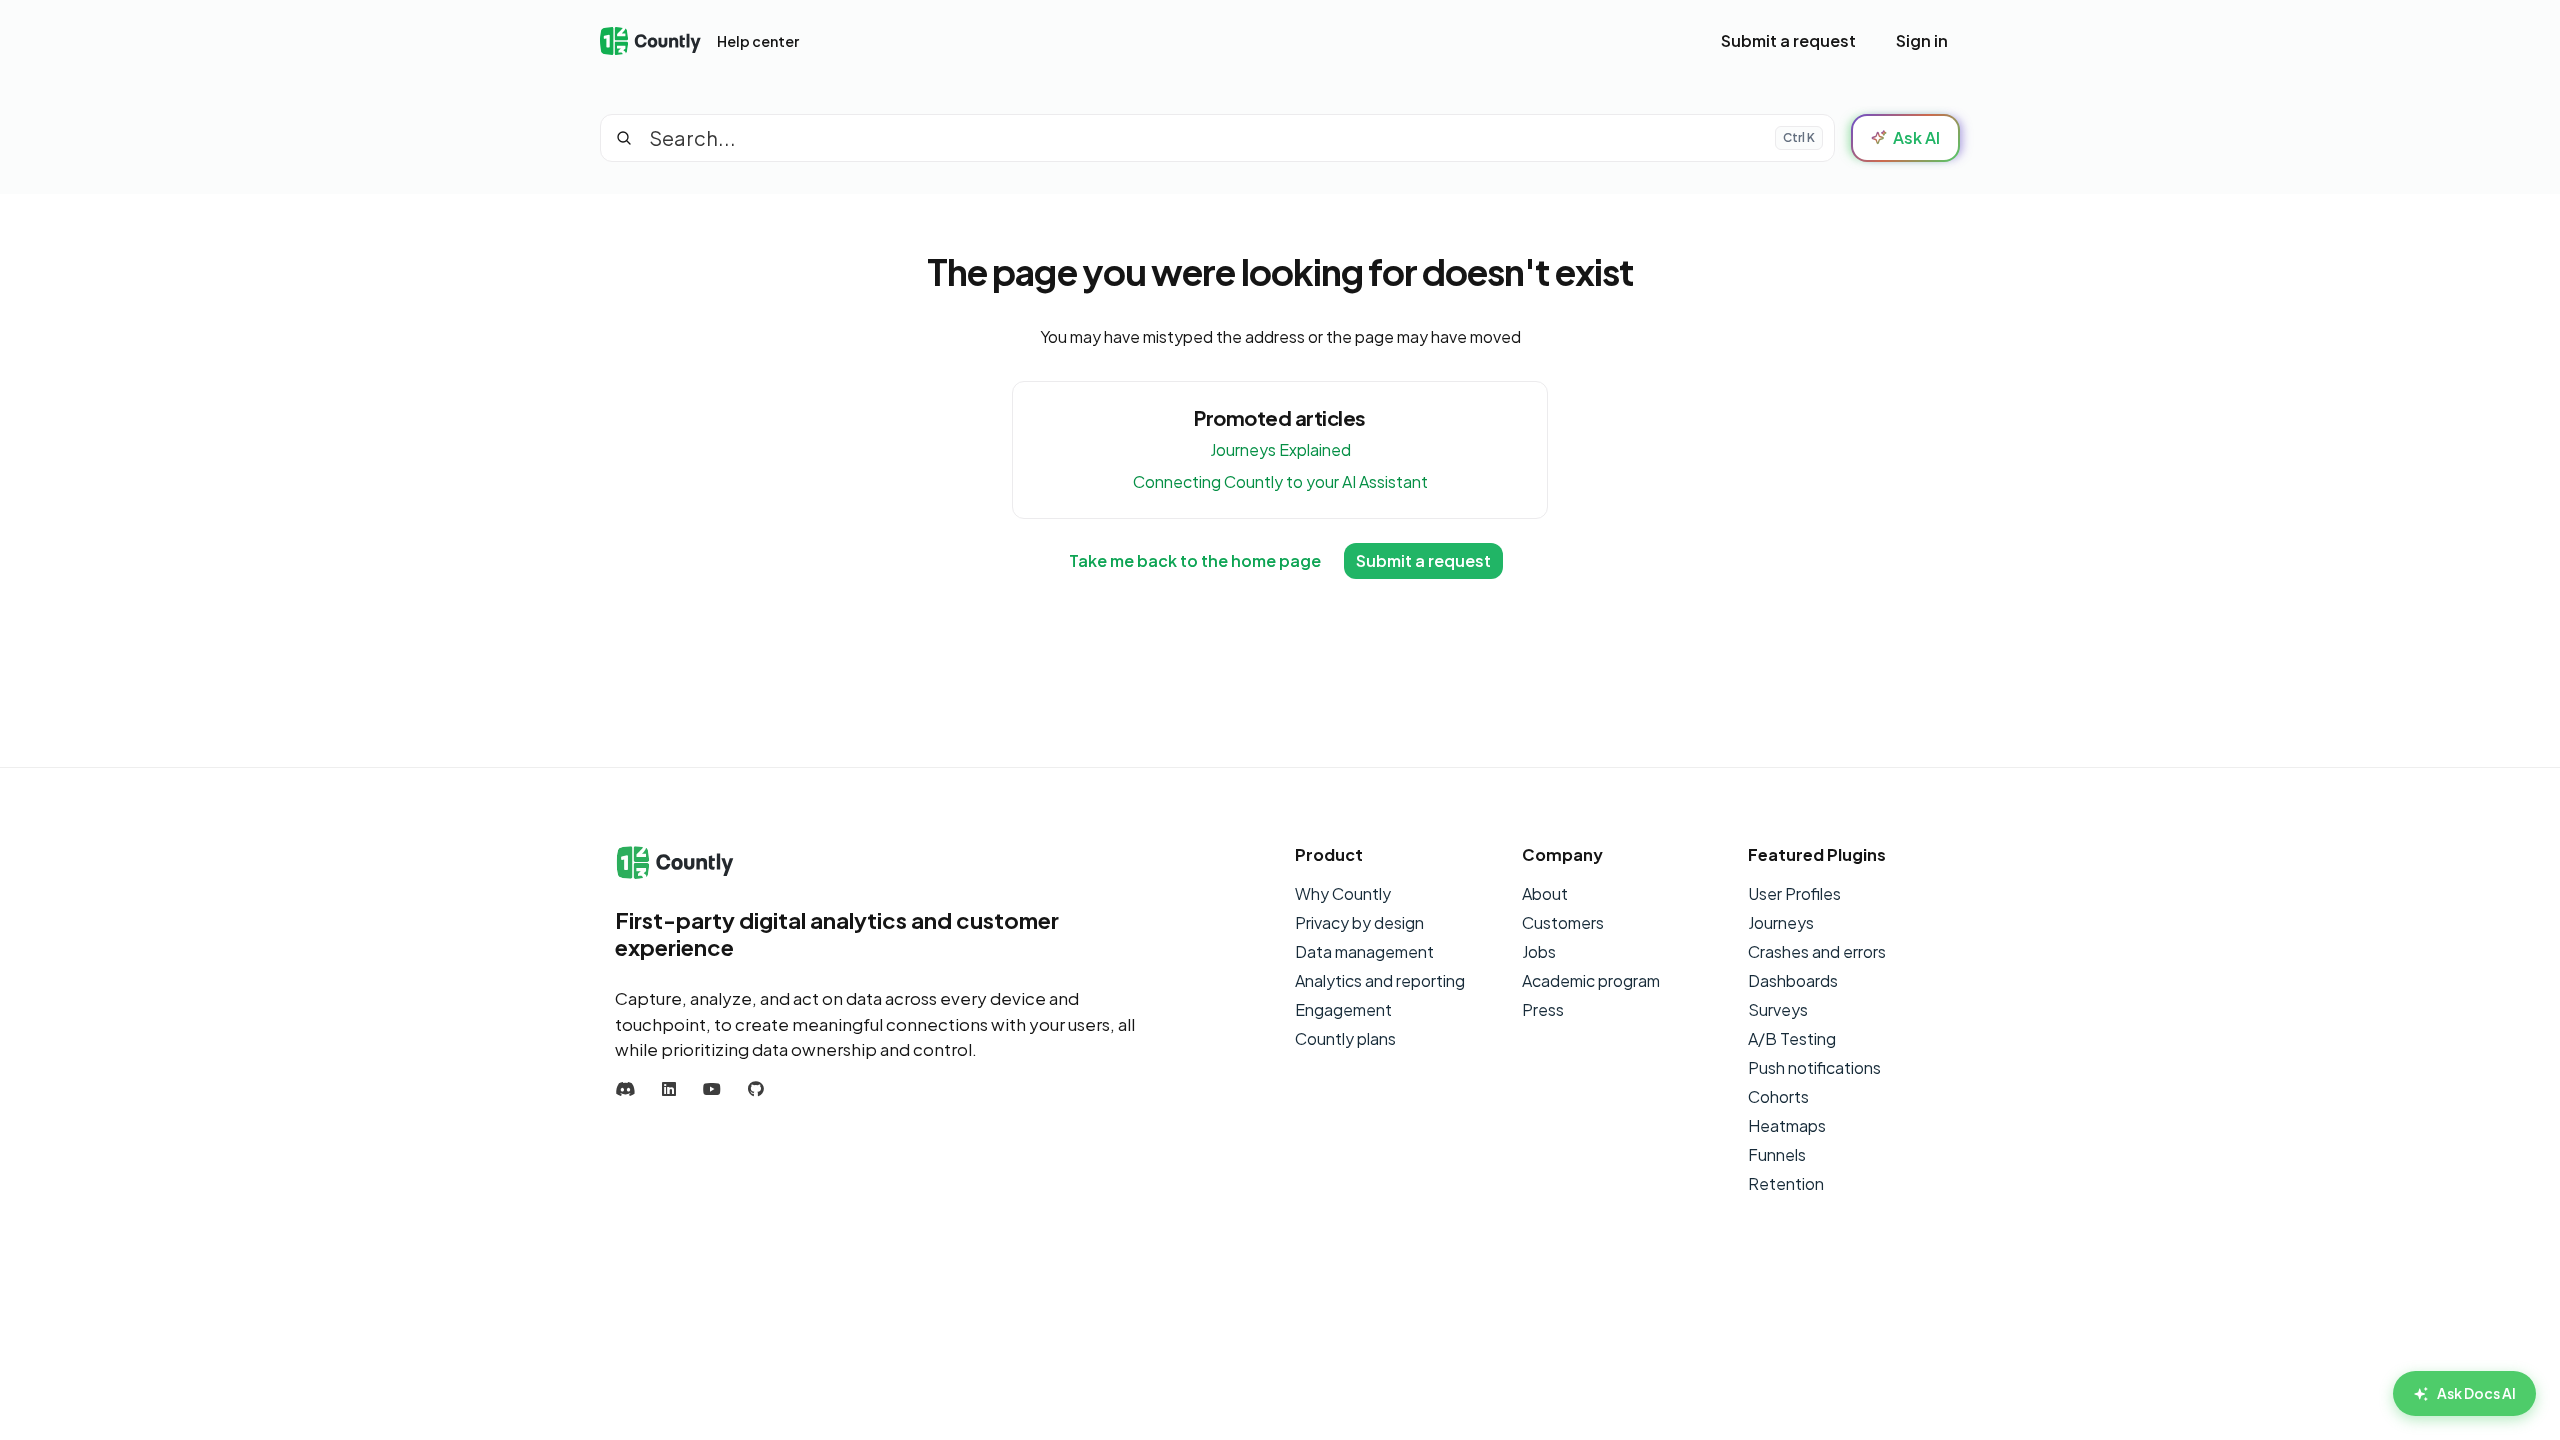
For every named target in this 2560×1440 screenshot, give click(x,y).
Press (1543, 1009)
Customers (1563, 922)
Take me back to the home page (1195, 560)
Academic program (1591, 980)
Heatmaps (1787, 1125)
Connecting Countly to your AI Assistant (1280, 481)
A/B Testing (1792, 1038)
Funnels (1777, 1154)
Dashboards (1793, 980)
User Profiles (1794, 893)
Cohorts (1778, 1096)
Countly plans (1345, 1038)
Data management (1364, 951)
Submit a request (1788, 40)
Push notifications (1814, 1067)
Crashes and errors (1817, 951)
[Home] (650, 41)
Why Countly (1343, 893)
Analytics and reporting (1380, 980)
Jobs (1539, 951)
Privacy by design (1359, 922)
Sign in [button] (1922, 40)
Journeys (1781, 922)
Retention (1786, 1183)
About (1545, 893)
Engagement (1343, 1009)
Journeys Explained (1280, 449)
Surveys (1778, 1009)
